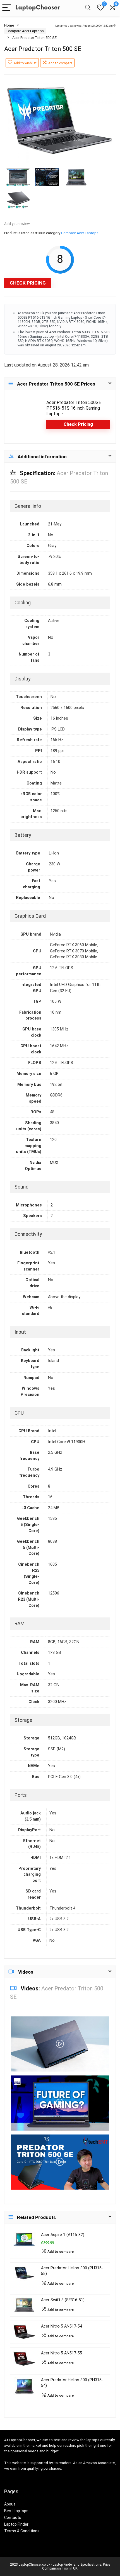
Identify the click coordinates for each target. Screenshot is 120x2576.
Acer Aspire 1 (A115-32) (63, 2235)
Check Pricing (28, 283)
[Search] (88, 8)
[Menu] (7, 8)
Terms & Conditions (22, 2531)
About (10, 2504)
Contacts (13, 2518)
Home (9, 25)
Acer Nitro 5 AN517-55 (62, 2353)
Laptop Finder (16, 2524)
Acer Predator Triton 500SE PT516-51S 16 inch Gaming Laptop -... (74, 408)
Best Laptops (16, 2511)
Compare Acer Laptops (25, 31)
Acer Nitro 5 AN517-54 (62, 2326)
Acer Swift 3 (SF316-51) (63, 2300)
